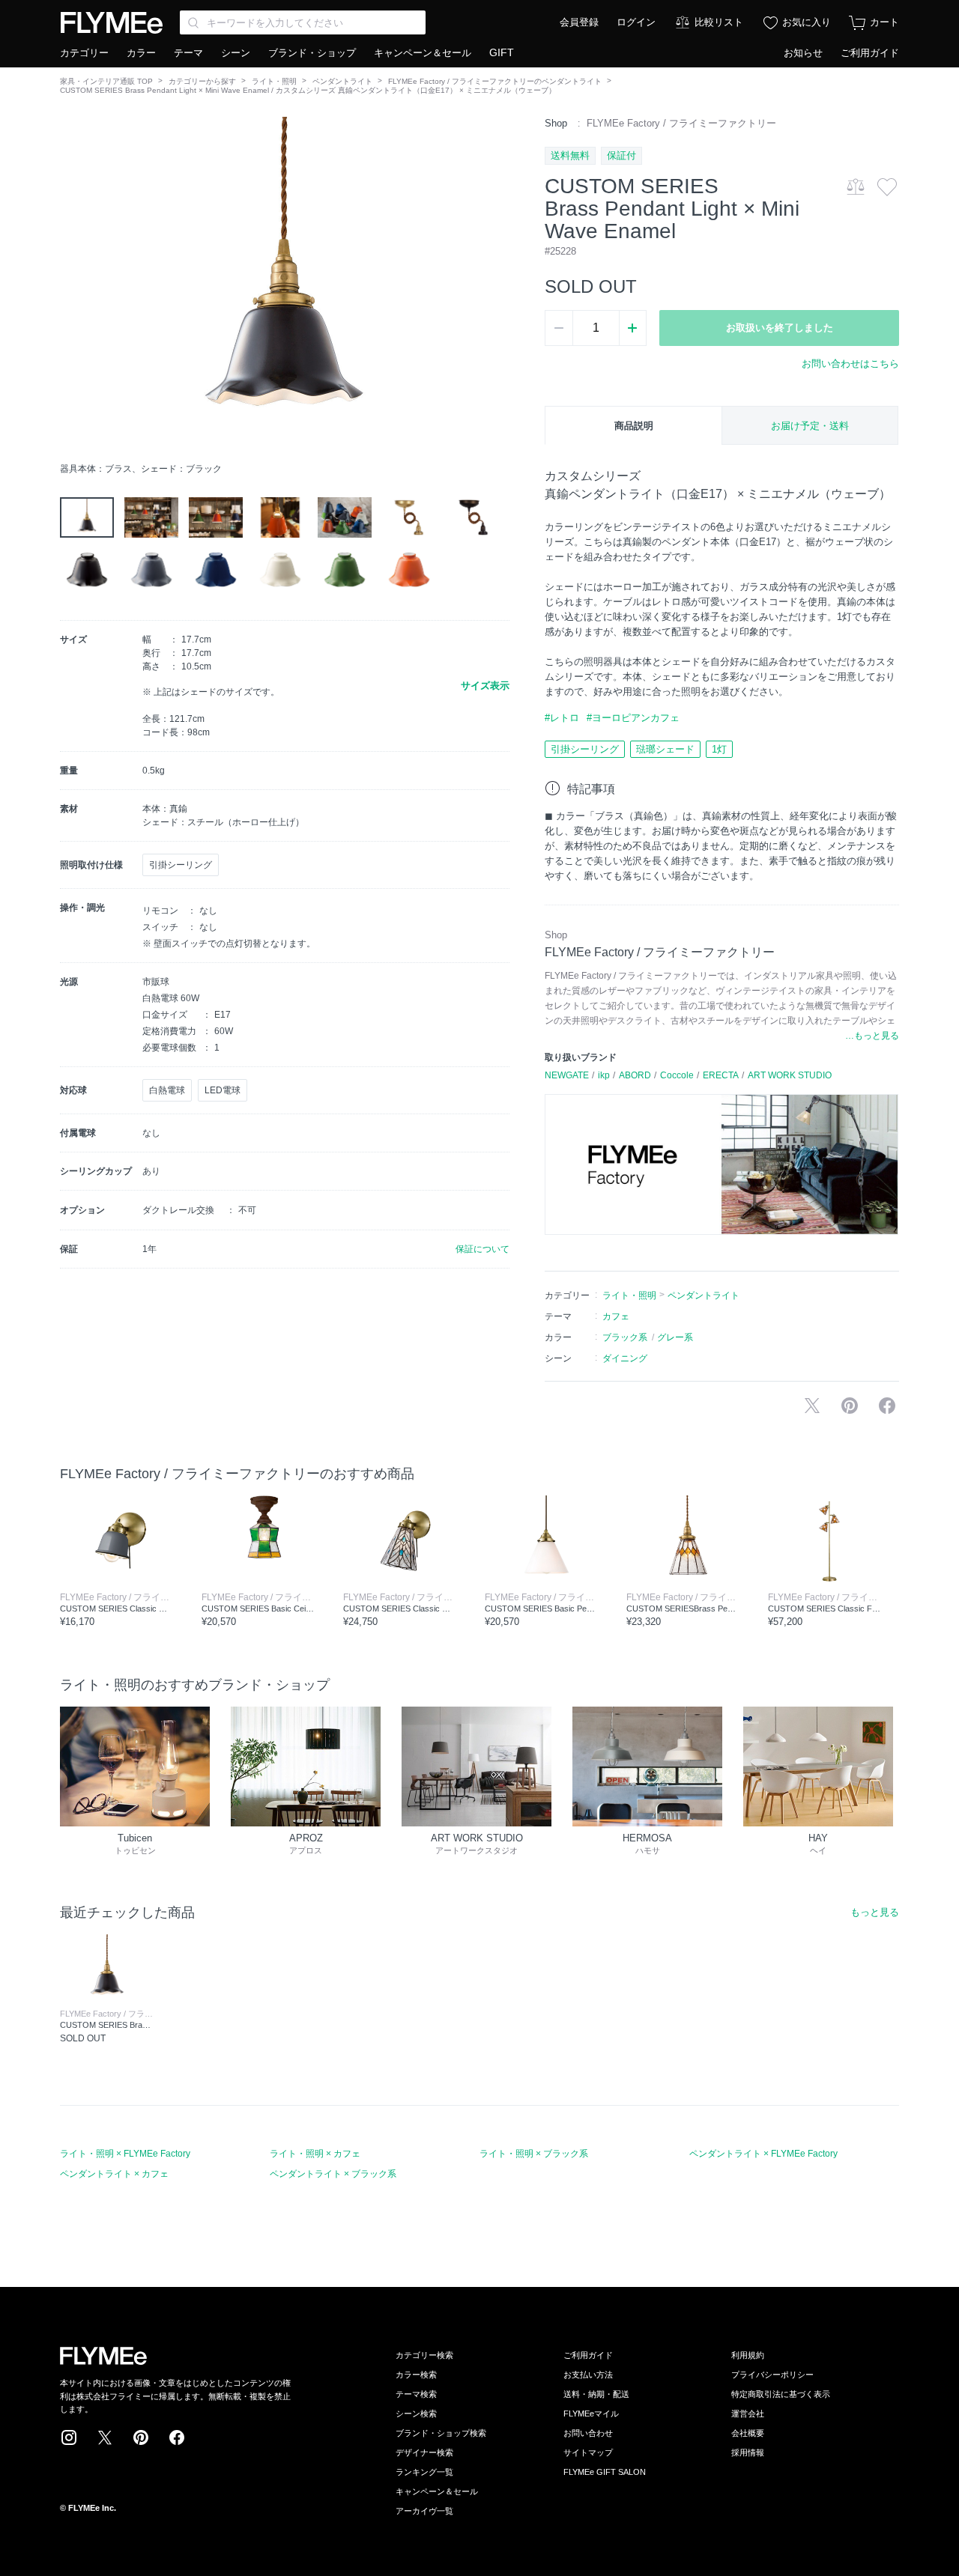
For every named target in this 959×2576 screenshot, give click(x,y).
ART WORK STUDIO (790, 1075)
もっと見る (875, 1912)
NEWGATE (567, 1075)
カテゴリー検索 (424, 2355)
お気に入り (807, 22)
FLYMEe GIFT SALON (605, 2472)
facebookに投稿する (887, 1406)
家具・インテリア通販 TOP (106, 81)
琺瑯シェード (665, 749)
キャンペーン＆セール (423, 53)
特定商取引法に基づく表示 (781, 2394)
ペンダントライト (342, 81)
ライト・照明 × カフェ (315, 2154)
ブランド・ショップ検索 (441, 2433)
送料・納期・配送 (596, 2394)
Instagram (69, 2437)
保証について (482, 1249)
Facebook (177, 2437)
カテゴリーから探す (202, 81)
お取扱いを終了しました (780, 328)
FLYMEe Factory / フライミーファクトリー (681, 123)
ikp (604, 1075)
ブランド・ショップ (312, 53)
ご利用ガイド (870, 53)
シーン (236, 53)
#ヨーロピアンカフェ (633, 718)
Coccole (677, 1075)
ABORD (635, 1075)
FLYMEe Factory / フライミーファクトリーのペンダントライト (495, 81)
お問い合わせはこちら (850, 364)
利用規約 (748, 2355)
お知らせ (803, 53)
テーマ (188, 53)
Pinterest (141, 2437)
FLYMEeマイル (591, 2414)
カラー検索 (416, 2375)
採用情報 (748, 2452)
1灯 (719, 749)
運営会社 (748, 2414)
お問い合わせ (588, 2433)
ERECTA (721, 1075)
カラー (141, 53)
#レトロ (562, 718)
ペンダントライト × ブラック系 (333, 2174)
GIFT (502, 52)
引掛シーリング (585, 749)
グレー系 (675, 1337)
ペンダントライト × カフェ (114, 2174)
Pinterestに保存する (850, 1406)
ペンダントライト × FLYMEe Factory (763, 2154)
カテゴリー (84, 53)
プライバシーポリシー (772, 2375)
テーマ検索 (416, 2394)
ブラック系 (625, 1337)
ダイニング (625, 1358)
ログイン (636, 22)
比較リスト (719, 22)
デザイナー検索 (424, 2452)
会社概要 (748, 2433)
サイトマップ (588, 2452)
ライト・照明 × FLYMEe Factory (125, 2154)
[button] (72, 285)
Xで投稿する (812, 1406)
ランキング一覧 (424, 2472)
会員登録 (579, 22)
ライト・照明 (274, 81)
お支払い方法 (588, 2375)
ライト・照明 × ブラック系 (534, 2154)
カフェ (616, 1316)
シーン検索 (416, 2414)
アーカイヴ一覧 (424, 2511)
